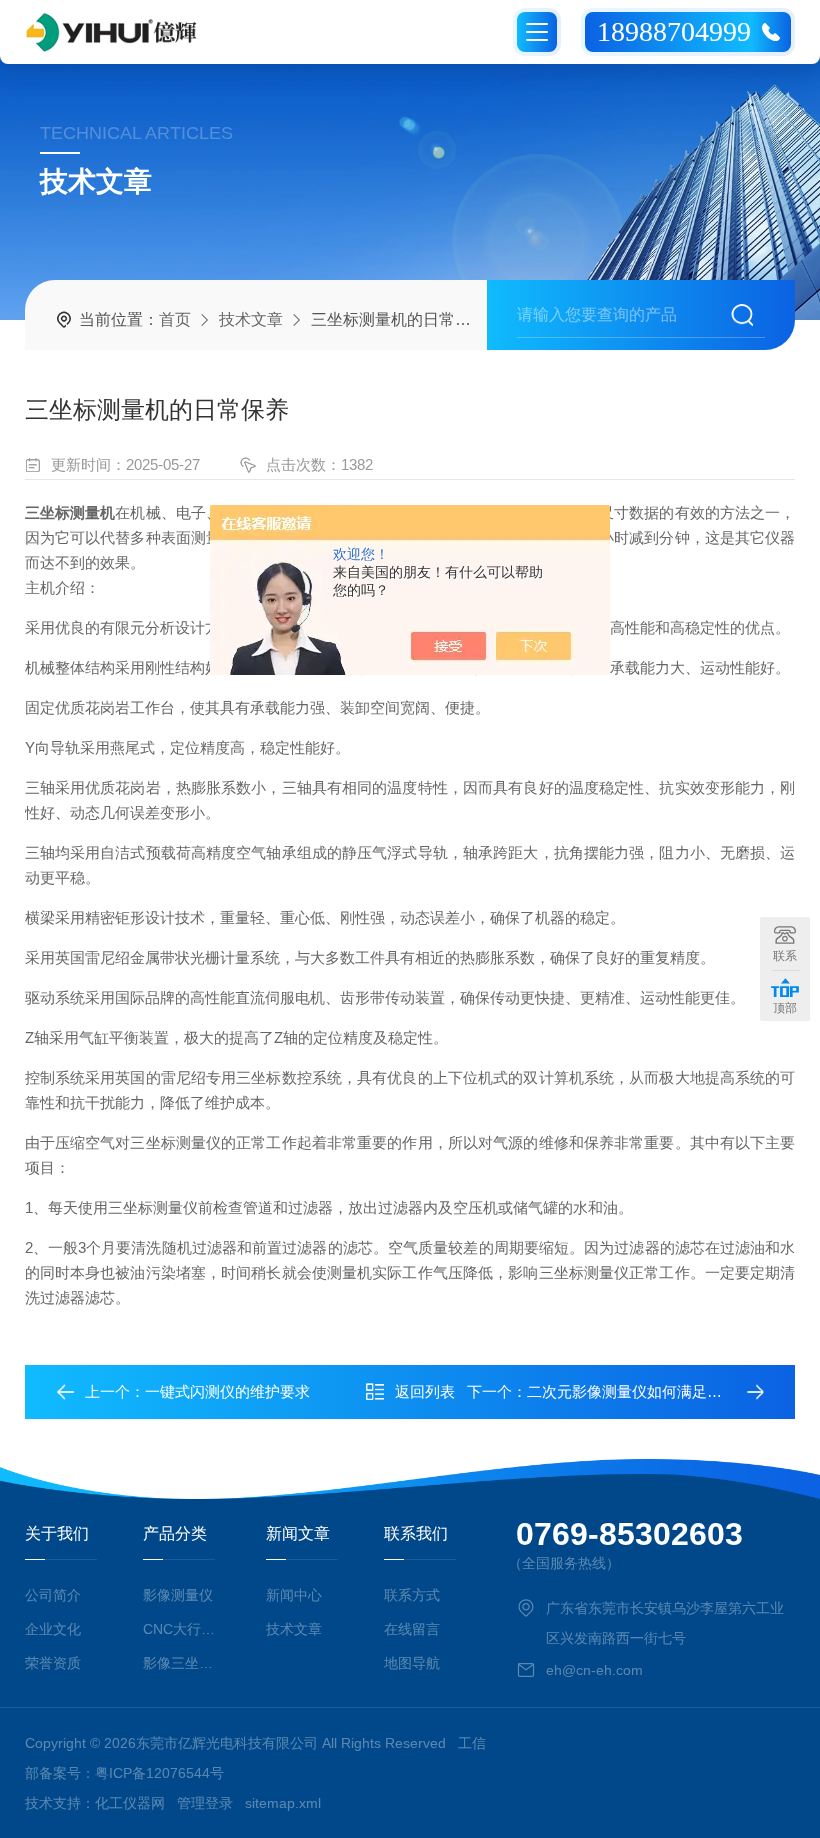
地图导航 (412, 1663)
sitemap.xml (283, 1803)
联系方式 (412, 1595)
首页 (175, 319)
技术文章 (251, 319)
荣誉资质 (53, 1663)
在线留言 (412, 1629)
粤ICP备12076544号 (159, 1773)
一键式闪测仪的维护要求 (227, 1391)
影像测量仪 (178, 1595)
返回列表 (425, 1391)
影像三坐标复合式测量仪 (182, 1663)
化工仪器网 (130, 1803)
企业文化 (53, 1629)
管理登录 (205, 1803)
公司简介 (53, 1595)
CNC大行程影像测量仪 (182, 1629)
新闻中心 (294, 1595)
